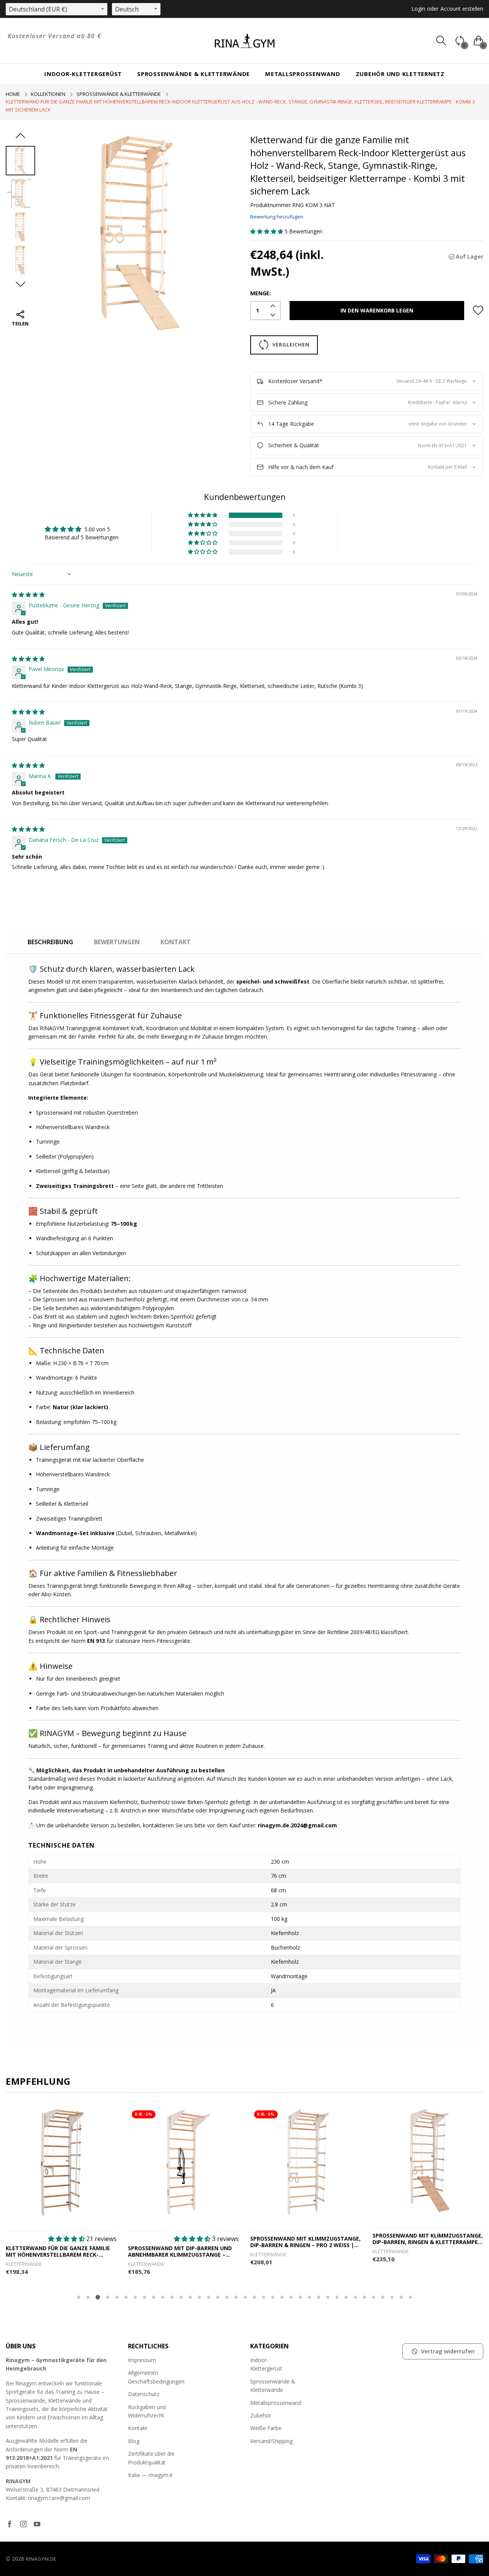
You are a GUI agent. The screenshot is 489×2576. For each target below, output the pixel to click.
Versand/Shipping (271, 2441)
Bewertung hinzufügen (277, 217)
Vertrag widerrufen (448, 2351)
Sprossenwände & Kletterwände (193, 74)
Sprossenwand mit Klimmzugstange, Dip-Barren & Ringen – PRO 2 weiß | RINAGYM (305, 2242)
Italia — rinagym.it (150, 2475)
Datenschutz (144, 2394)
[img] (28, 595)
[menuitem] (83, 74)
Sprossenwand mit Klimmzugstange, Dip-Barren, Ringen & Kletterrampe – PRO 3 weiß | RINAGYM (428, 2239)
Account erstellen (462, 9)
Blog (134, 2441)
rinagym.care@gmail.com (59, 2498)
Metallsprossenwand (303, 74)
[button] (267, 231)
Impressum (142, 2360)
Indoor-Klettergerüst (83, 74)
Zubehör (261, 2415)
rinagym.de (41, 2559)
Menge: (261, 293)
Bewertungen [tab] (117, 942)
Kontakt (138, 2428)
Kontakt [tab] (176, 942)
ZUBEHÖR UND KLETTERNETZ (400, 74)
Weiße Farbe (266, 2428)
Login (418, 9)
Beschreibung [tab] (50, 942)
